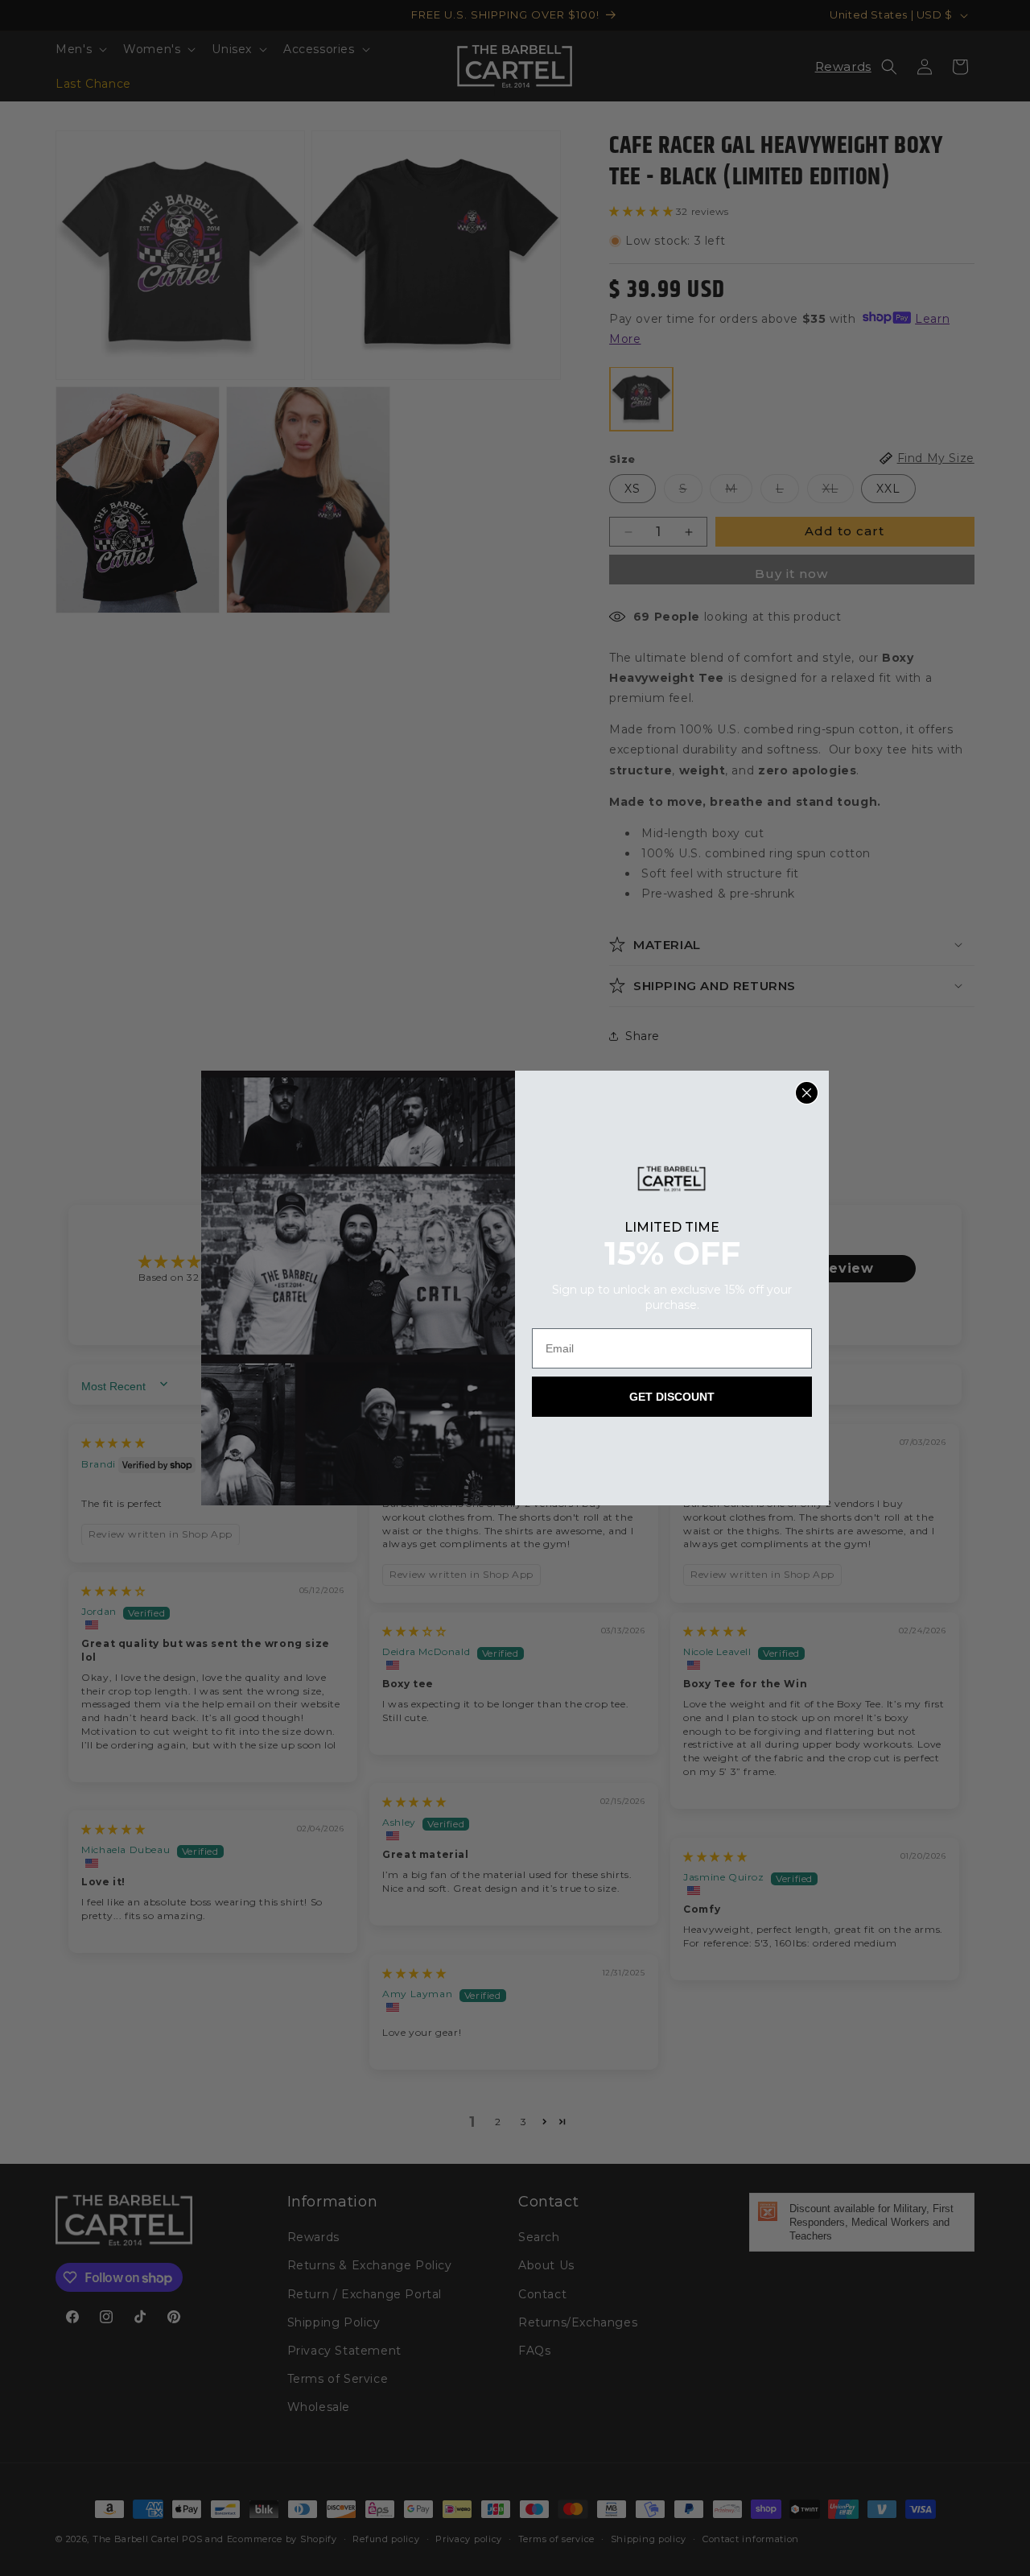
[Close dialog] (807, 1093)
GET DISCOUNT (672, 1397)
